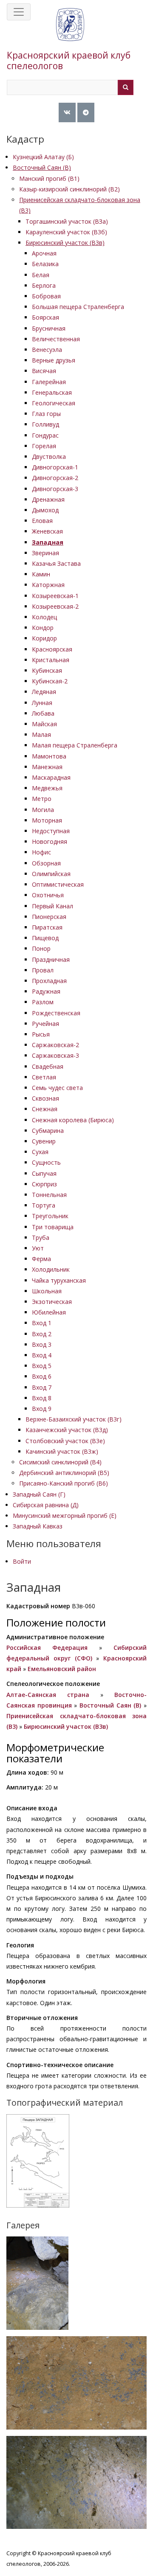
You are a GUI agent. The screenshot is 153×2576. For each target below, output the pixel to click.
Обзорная (46, 863)
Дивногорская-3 (55, 489)
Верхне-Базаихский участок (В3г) (74, 1419)
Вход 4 (42, 1355)
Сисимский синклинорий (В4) (60, 1462)
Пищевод (45, 938)
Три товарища (53, 1227)
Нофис (41, 852)
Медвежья (47, 788)
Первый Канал (52, 906)
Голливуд (45, 424)
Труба (41, 1237)
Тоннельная (49, 1195)
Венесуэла (47, 350)
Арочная (44, 253)
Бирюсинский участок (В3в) (65, 243)
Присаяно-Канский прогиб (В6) (64, 1483)
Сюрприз (44, 1184)
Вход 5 (42, 1366)
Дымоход (45, 510)
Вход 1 (42, 1323)
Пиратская (47, 927)
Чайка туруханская (59, 1280)
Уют (38, 1248)
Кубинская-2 (50, 681)
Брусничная (49, 328)
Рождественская (56, 1013)
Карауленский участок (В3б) (66, 232)
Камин (41, 574)
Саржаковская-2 (55, 1045)
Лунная (42, 703)
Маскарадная (51, 777)
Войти (22, 1561)
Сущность (46, 1162)
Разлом (43, 1002)
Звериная (45, 553)
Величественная (56, 339)
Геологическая (54, 403)
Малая (41, 735)
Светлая (44, 1077)
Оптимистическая (58, 884)
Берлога (44, 285)
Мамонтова (49, 756)
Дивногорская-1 (55, 467)
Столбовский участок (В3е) (65, 1441)
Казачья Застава (56, 563)
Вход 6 (42, 1376)
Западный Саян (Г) (39, 1494)
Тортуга (44, 1205)
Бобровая (46, 296)
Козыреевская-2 (55, 606)
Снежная (45, 1109)
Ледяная (44, 692)
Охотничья (48, 895)
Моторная (47, 820)
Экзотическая (52, 1302)
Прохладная (49, 981)
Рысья (41, 1034)
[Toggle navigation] (19, 12)
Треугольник (50, 1216)
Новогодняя (50, 841)
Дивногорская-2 (55, 478)
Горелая (44, 446)
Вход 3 (42, 1344)
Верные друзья (54, 360)
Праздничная (51, 959)
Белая (41, 275)
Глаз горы (46, 414)
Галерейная (49, 382)
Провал (43, 970)
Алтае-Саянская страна (48, 1695)
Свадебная (48, 1066)
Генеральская (52, 392)
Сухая (40, 1152)
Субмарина (48, 1131)
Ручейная (45, 1024)
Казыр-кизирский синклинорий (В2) (69, 189)
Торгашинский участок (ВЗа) (67, 221)
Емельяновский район (62, 1669)
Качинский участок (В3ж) (62, 1451)
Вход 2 (42, 1334)
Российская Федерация (47, 1648)
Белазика (45, 264)
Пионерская (49, 917)
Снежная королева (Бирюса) (73, 1120)
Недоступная (51, 831)
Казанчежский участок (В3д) (67, 1430)
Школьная (47, 1291)
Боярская (45, 317)
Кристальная (51, 660)
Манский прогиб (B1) (49, 178)
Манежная (47, 767)
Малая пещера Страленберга (75, 745)
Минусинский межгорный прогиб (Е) (65, 1516)
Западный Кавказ (38, 1526)
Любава (43, 713)
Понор (41, 948)
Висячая (44, 371)
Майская (44, 724)
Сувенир (44, 1141)
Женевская (47, 531)
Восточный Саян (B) (42, 167)
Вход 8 (42, 1398)
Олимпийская (51, 874)
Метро (42, 799)
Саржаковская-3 (55, 1055)
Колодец (44, 617)
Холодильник (51, 1269)
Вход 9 (42, 1409)
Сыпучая (44, 1173)
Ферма (41, 1259)
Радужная (46, 991)
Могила (43, 810)
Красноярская (52, 649)
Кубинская (47, 670)
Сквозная (45, 1098)
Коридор (44, 638)
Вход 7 (42, 1387)
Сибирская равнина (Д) (46, 1505)
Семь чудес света (57, 1088)
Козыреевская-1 (55, 596)
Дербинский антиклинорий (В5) (64, 1473)
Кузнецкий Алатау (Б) (43, 157)
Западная (48, 542)
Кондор (43, 628)
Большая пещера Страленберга (78, 307)
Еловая (42, 521)
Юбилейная (49, 1312)
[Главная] (70, 33)
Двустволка (49, 456)
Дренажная (48, 499)
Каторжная (48, 585)
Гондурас (45, 435)
